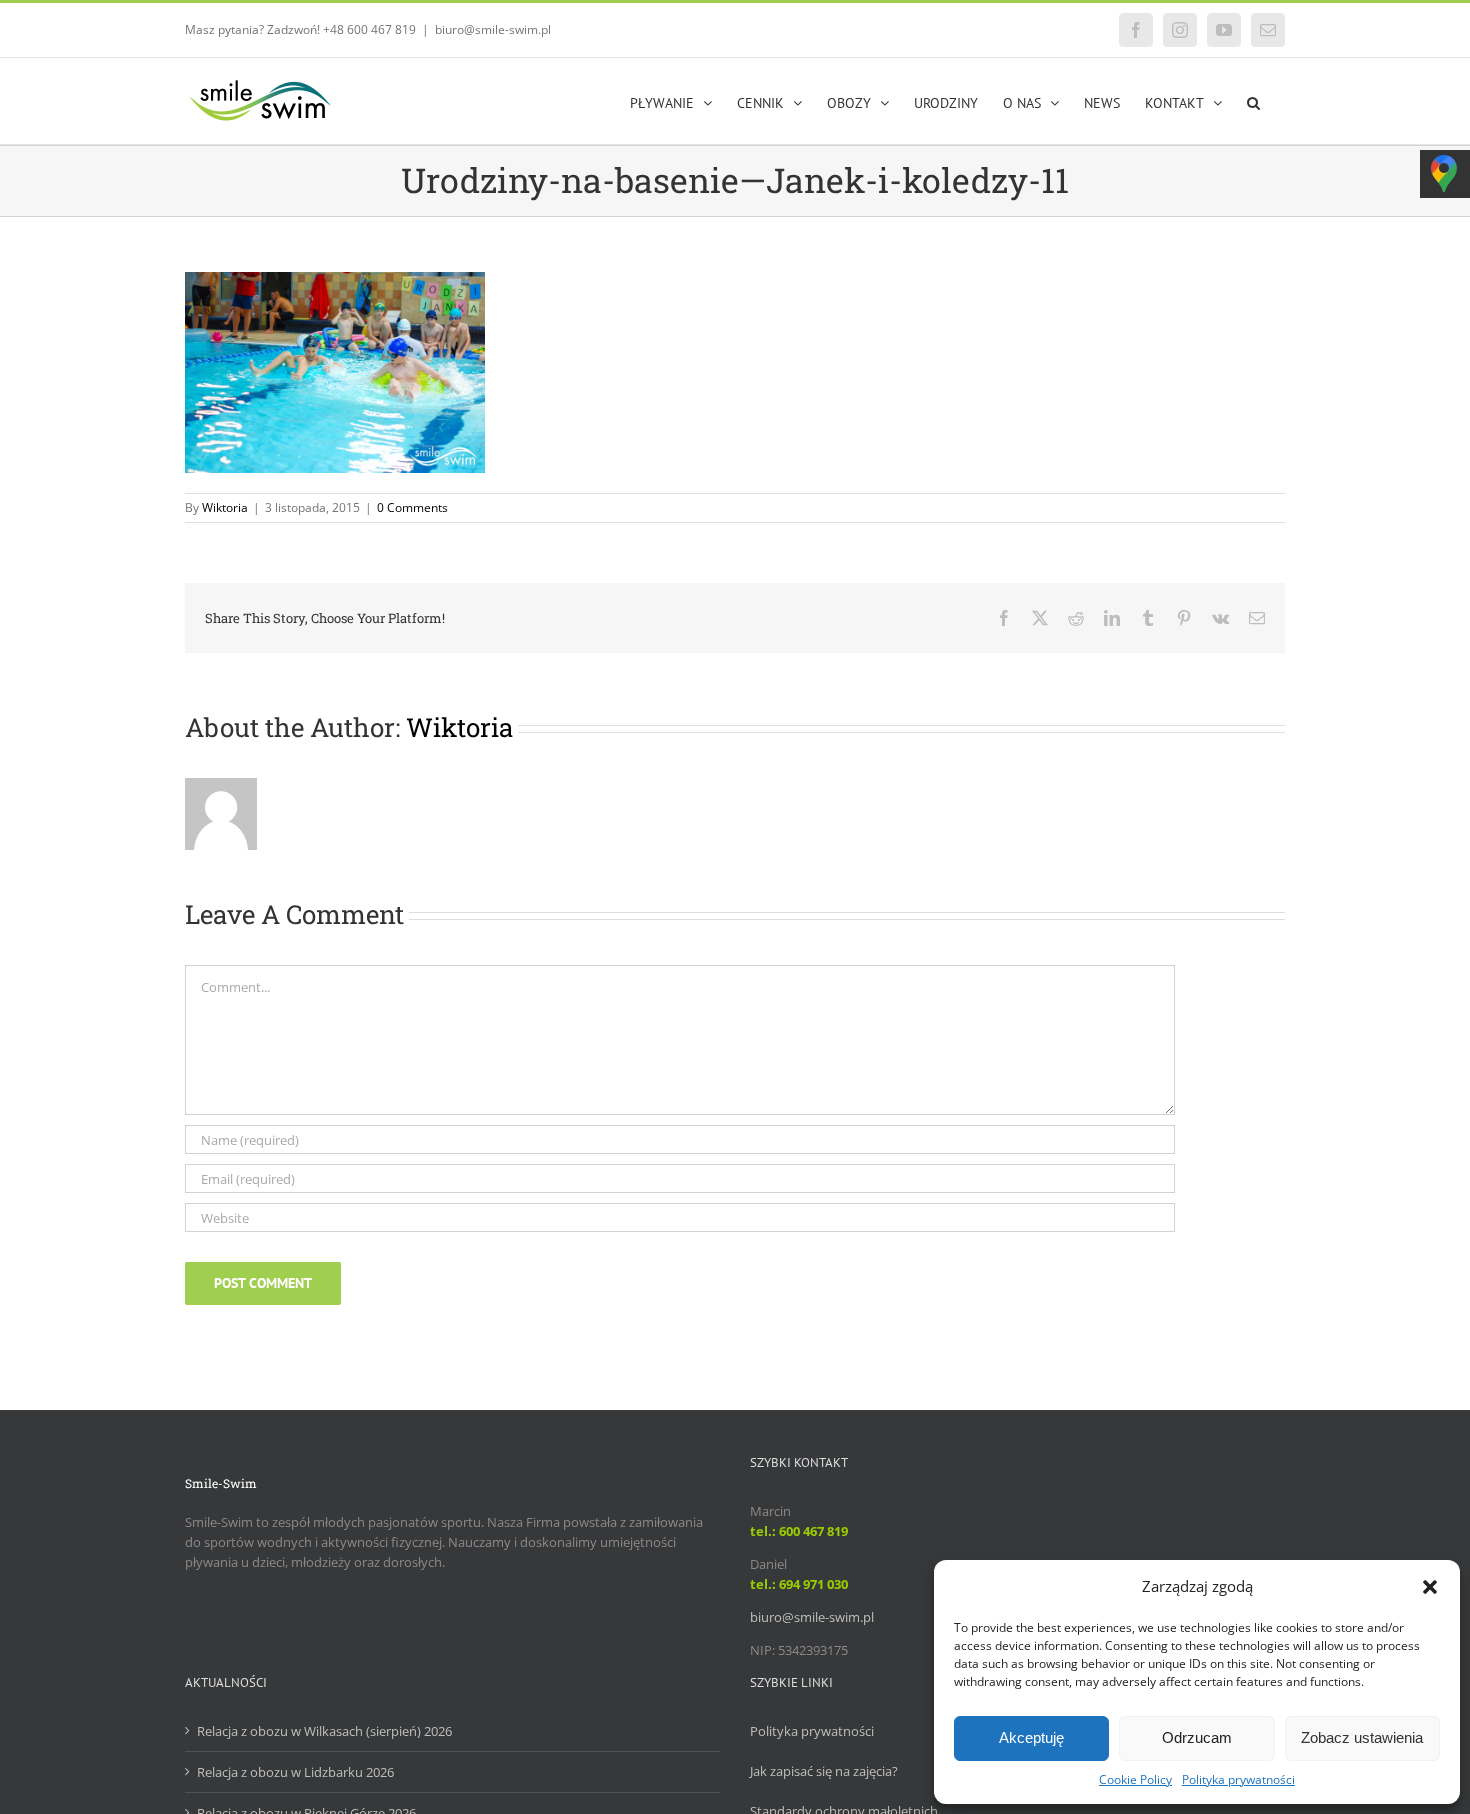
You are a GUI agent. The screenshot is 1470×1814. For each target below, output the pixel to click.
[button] (1430, 1587)
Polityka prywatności (1238, 1779)
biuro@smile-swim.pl (493, 29)
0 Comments (412, 507)
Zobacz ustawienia (1362, 1737)
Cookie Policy (1135, 1779)
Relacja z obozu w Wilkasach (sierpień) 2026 (324, 1731)
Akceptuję (1031, 1737)
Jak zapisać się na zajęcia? (824, 1771)
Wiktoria (225, 507)
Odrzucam (1197, 1737)
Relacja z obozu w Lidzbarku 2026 (295, 1772)
